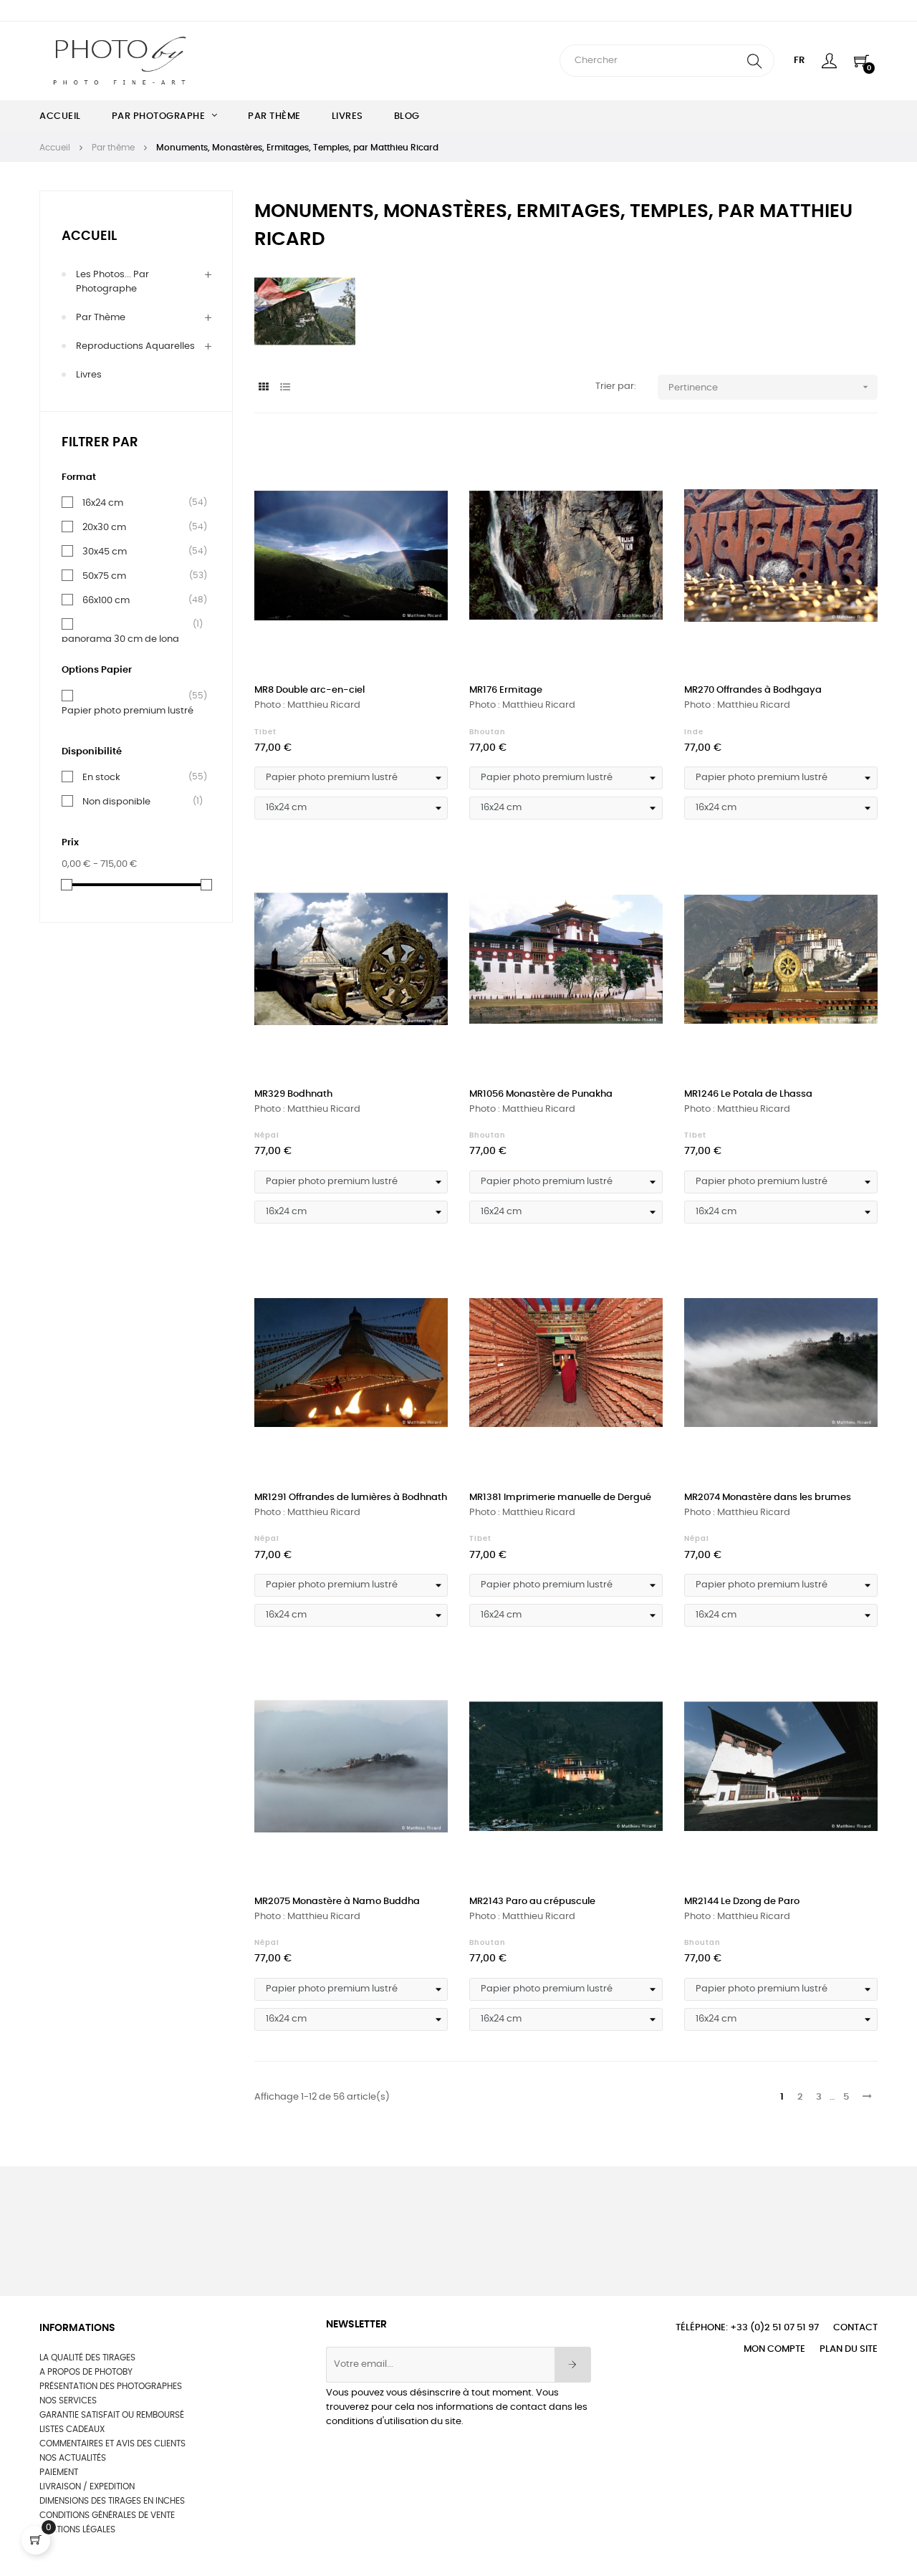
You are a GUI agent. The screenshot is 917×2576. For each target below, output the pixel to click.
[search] (754, 61)
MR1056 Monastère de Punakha (541, 1094)
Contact (855, 2328)
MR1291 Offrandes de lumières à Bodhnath (351, 1498)
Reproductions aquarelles (135, 346)
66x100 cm (106, 600)
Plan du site (849, 2349)
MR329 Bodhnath (293, 1094)
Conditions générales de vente (107, 2515)
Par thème (101, 318)
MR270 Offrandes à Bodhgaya (753, 690)
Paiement (59, 2472)
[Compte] (829, 61)
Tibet (265, 732)
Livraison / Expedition (87, 2486)
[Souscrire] (573, 2365)
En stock (101, 777)
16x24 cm (103, 503)
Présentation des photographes (111, 2386)
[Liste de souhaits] (421, 461)
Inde (694, 732)
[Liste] (285, 388)
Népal (267, 1135)
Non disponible (116, 802)
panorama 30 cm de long (120, 638)
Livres (89, 375)
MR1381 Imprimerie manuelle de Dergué (560, 1498)
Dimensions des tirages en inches (112, 2501)
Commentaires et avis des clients (112, 2443)
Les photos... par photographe (112, 282)
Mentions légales (77, 2529)
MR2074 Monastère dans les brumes (768, 1498)
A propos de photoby (86, 2372)
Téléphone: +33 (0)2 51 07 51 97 (747, 2328)
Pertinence (770, 387)
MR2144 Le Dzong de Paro (742, 1902)
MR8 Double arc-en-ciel (309, 690)
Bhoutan (488, 732)
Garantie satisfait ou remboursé (112, 2415)
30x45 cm (105, 552)
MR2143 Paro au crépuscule (532, 1902)
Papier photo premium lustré (128, 710)
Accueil (89, 236)
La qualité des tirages (87, 2358)
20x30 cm (104, 527)
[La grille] (263, 388)
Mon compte (774, 2349)
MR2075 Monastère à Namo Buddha (337, 1902)
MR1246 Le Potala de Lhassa (748, 1094)
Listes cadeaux (72, 2429)
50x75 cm (104, 576)
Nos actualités (73, 2458)
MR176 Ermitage (506, 690)
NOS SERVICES (68, 2400)
